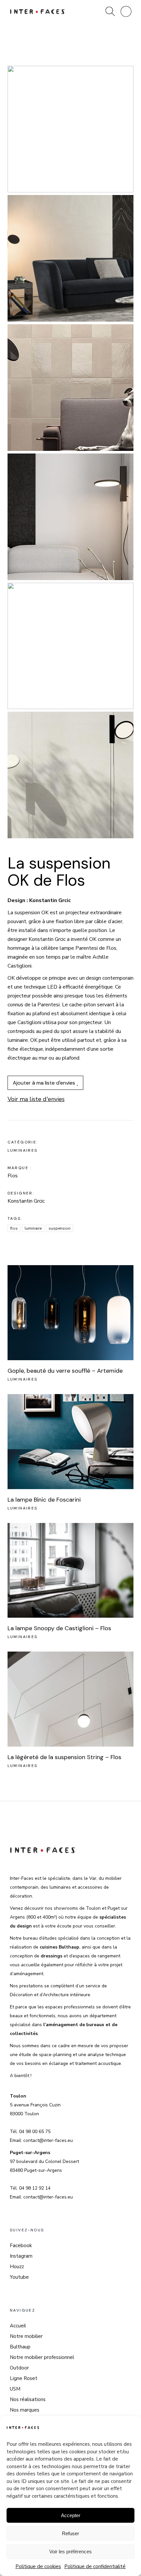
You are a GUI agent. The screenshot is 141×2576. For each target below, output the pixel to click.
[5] (71, 646)
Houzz (17, 2267)
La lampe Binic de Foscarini (44, 1500)
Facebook (21, 2245)
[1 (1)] (71, 129)
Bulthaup (20, 2347)
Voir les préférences (70, 2551)
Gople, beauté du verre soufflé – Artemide (65, 1371)
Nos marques (25, 2410)
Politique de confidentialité (95, 2566)
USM (15, 2389)
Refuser (70, 2533)
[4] (71, 517)
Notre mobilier (26, 2336)
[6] (71, 775)
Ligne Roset (24, 2378)
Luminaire (33, 1228)
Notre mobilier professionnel (42, 2357)
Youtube (19, 2277)
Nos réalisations (28, 2399)
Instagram (21, 2256)
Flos (14, 1228)
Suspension (60, 1228)
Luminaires (23, 1150)
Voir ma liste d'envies (36, 1099)
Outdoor (19, 2368)
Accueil (18, 2326)
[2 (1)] (71, 258)
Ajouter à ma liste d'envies (45, 1083)
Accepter (71, 2515)
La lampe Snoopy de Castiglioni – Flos (59, 1628)
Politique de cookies (38, 2566)
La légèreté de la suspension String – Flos (64, 1757)
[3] (71, 388)
